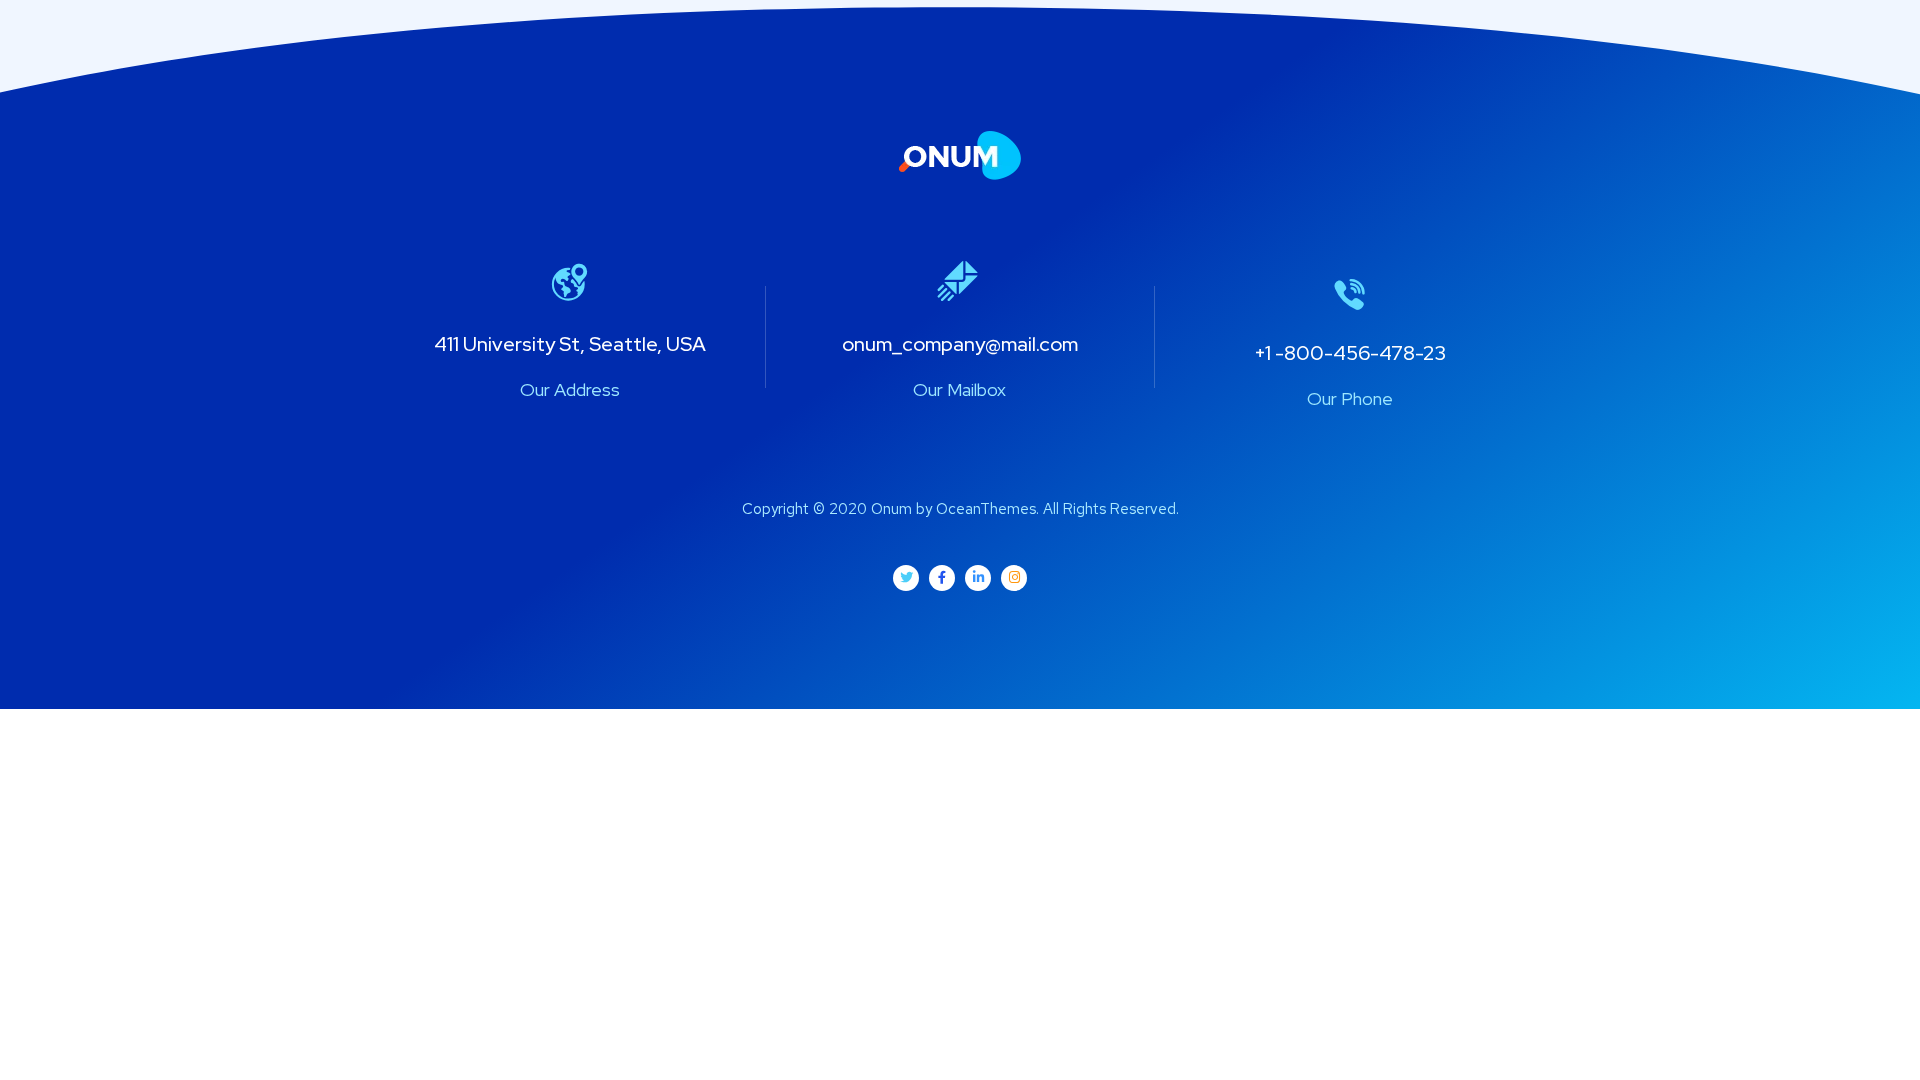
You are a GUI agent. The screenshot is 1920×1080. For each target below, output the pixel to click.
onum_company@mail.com (960, 344)
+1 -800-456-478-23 (1350, 353)
